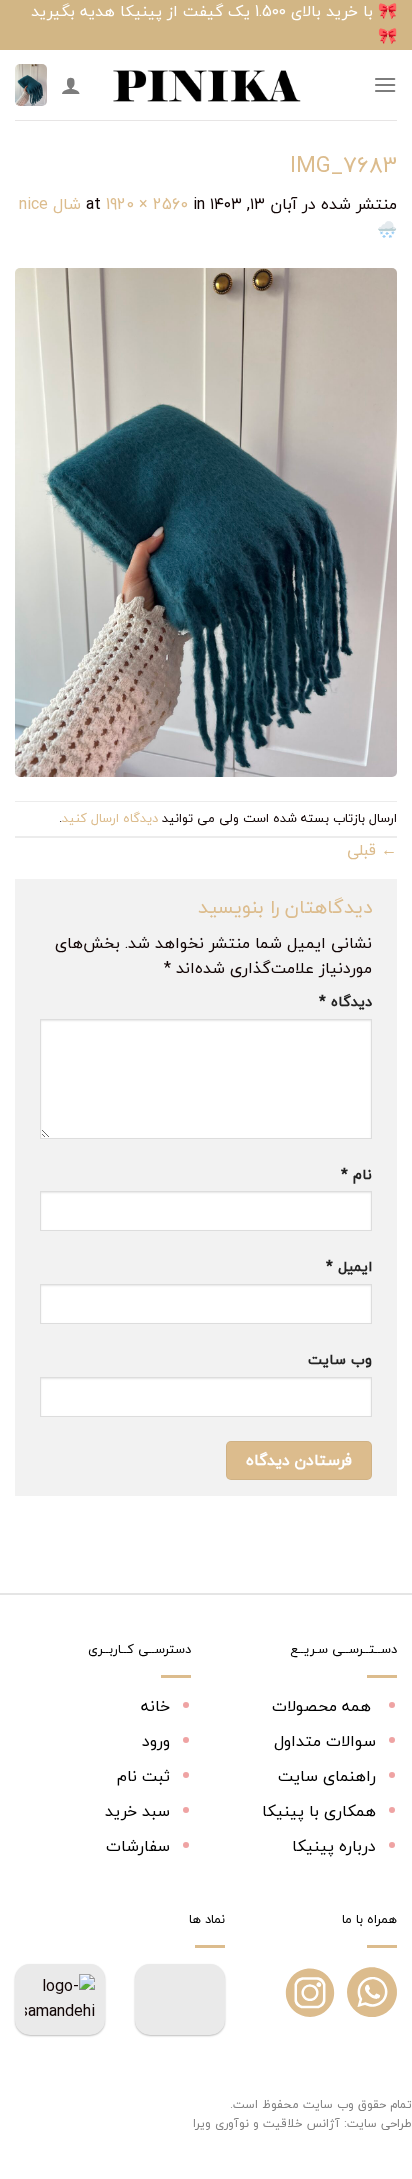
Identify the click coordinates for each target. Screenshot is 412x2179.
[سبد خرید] (31, 85)
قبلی (372, 850)
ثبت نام (143, 1776)
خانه (155, 1706)
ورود (156, 1741)
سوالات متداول (325, 1741)
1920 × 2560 (147, 204)
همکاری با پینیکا (319, 1811)
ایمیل (349, 1266)
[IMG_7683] (206, 520)
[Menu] (385, 84)
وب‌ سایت (340, 1359)
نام (356, 1174)
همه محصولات (324, 1706)
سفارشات (138, 1846)
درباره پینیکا (334, 1846)
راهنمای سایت (327, 1776)
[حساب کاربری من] (71, 85)
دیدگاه (345, 1001)
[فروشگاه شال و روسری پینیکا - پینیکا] (206, 85)
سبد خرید (137, 1811)
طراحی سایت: (378, 2123)
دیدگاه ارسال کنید (110, 818)
